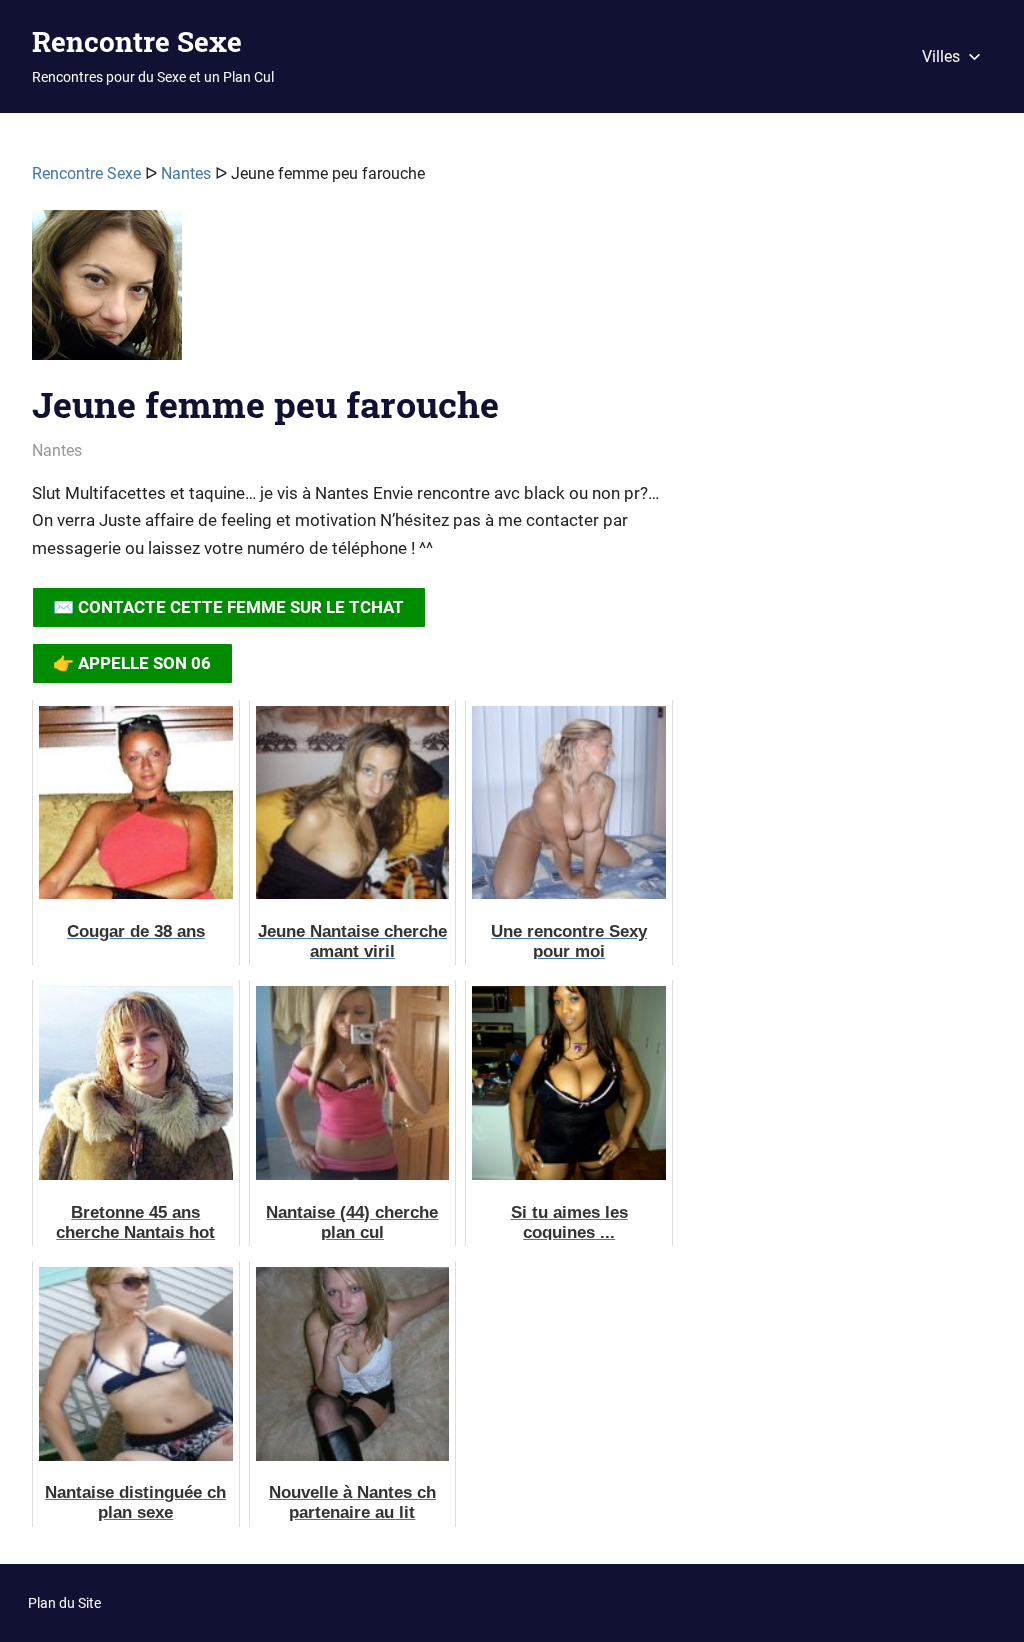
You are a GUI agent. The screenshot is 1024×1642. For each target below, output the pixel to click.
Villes (941, 56)
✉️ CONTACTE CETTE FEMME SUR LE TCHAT (228, 607)
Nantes (186, 173)
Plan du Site (64, 1603)
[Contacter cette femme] (107, 293)
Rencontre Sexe (137, 41)
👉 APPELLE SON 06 (132, 663)
